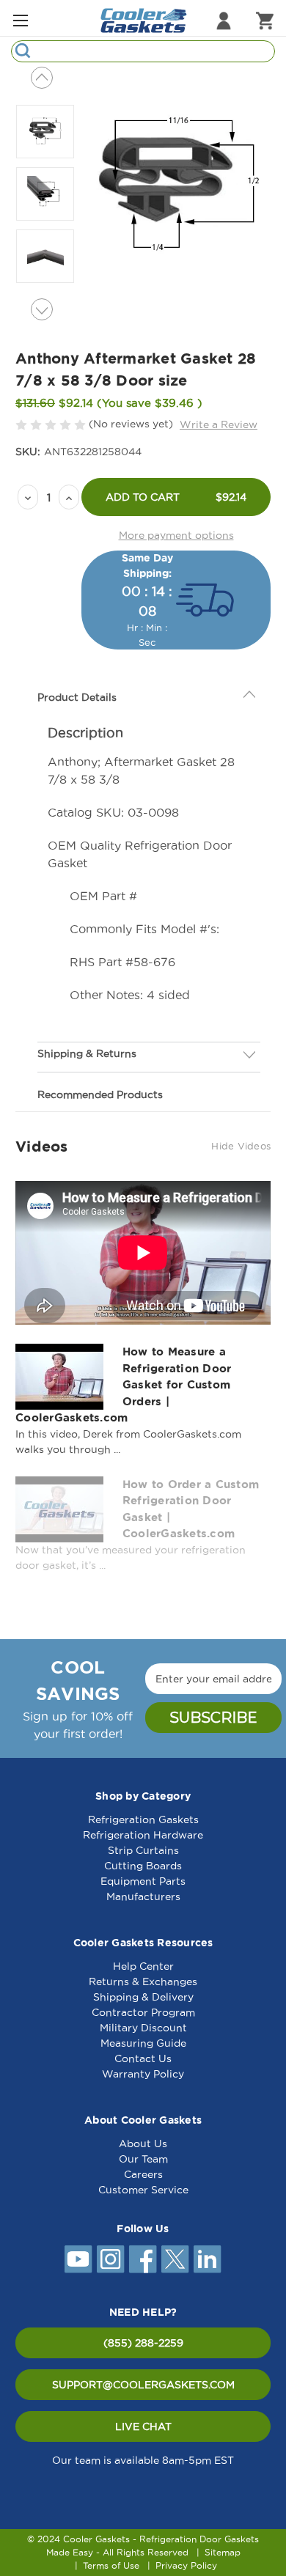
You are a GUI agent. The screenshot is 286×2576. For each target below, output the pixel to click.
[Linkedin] (208, 2259)
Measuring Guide (143, 2043)
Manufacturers (143, 1896)
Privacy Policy (186, 2565)
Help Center (143, 1966)
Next (42, 309)
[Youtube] (78, 2259)
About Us (143, 2143)
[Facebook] (143, 2259)
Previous (42, 78)
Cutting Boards (143, 1866)
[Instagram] (111, 2259)
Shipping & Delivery (143, 1997)
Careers (143, 2174)
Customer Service (143, 2190)
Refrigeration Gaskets (143, 1819)
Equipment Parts (143, 1881)
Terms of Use (111, 2565)
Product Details (77, 697)
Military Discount (143, 2028)
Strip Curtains (143, 1850)
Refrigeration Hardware (143, 1835)
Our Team (143, 2159)
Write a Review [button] (219, 424)
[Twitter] (175, 2259)
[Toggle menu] (20, 20)
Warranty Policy (143, 2074)
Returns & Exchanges (143, 1981)
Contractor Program (143, 2012)
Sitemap (223, 2552)
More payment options (176, 535)
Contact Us (143, 2058)
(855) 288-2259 (143, 2343)
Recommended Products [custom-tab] (100, 1094)
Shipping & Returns (87, 1053)
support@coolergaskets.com (143, 2385)
